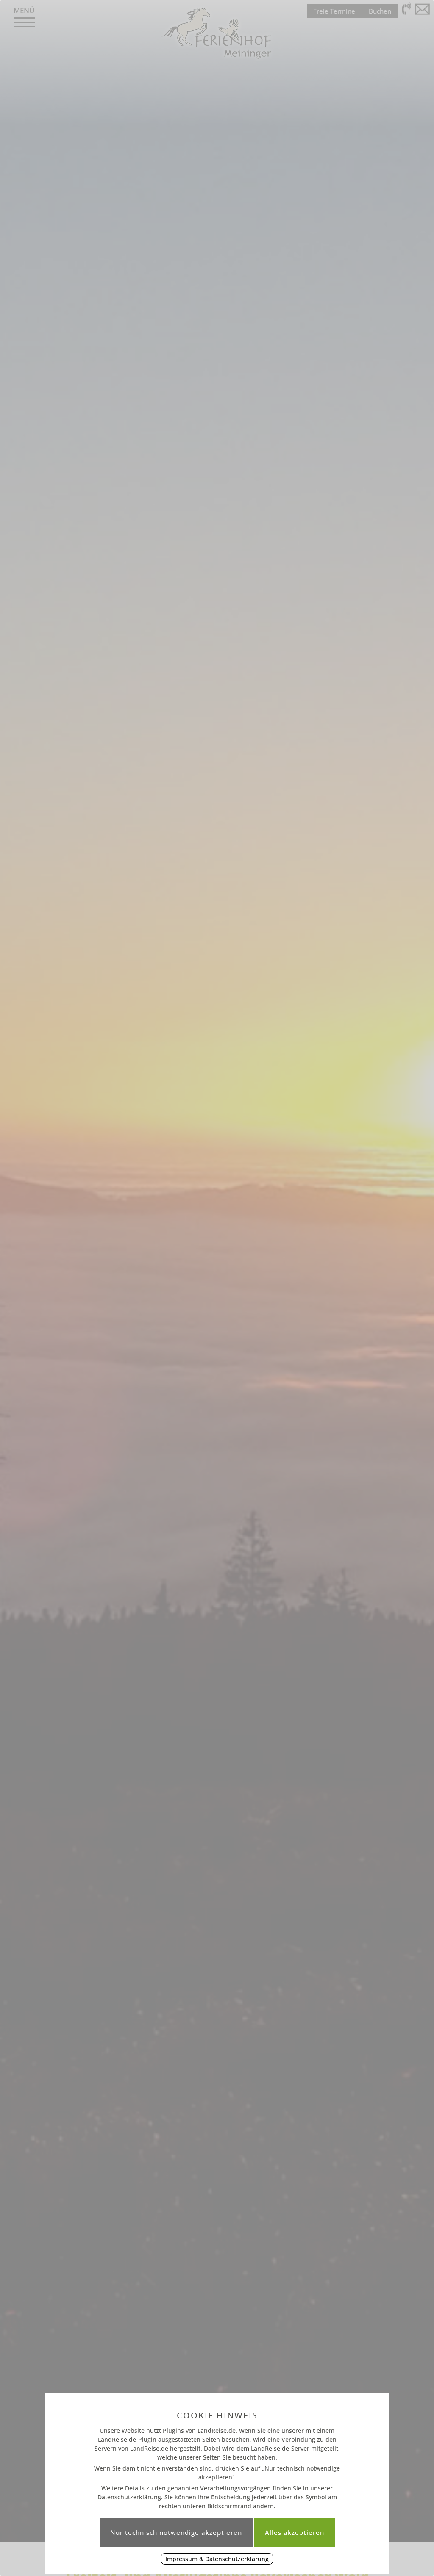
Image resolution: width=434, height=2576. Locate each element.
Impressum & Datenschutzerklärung (217, 2559)
